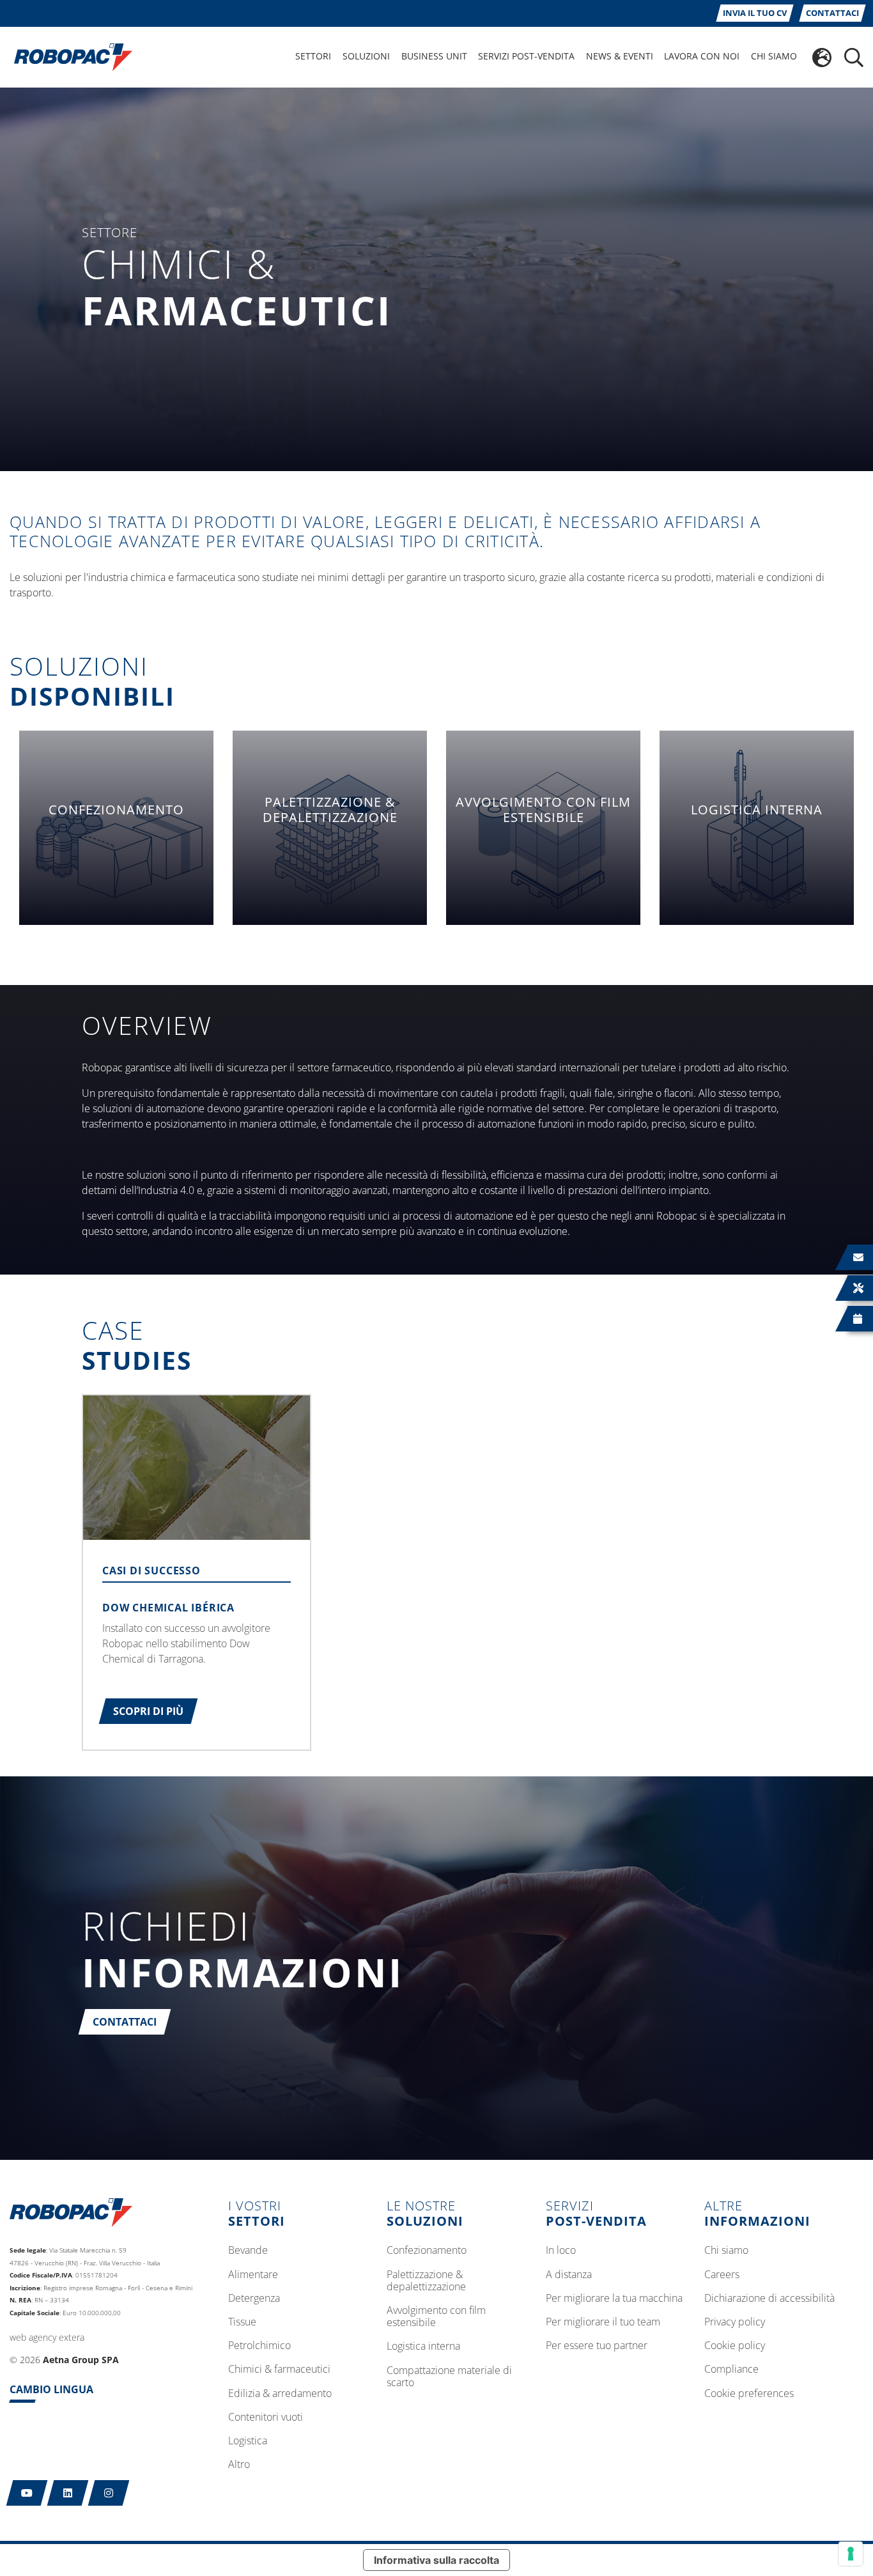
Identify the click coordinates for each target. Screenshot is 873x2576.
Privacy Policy (735, 2322)
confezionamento (427, 2251)
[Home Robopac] (69, 56)
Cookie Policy (735, 2346)
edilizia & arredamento (280, 2394)
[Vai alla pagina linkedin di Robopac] (68, 2493)
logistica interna (423, 2347)
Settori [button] (313, 56)
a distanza (569, 2275)
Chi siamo (726, 2251)
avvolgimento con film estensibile (436, 2317)
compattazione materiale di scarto (449, 2377)
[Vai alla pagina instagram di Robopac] (109, 2493)
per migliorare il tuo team (603, 2322)
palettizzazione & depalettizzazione (426, 2281)
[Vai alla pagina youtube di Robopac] (27, 2493)
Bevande (248, 2251)
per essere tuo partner (597, 2346)
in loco (561, 2251)
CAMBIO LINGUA (51, 2389)
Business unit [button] (434, 56)
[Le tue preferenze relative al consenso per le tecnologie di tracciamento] (851, 2554)
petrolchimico (259, 2346)
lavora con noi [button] (702, 56)
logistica (248, 2441)
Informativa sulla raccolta (436, 2560)
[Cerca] (854, 58)
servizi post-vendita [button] (526, 56)
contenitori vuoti (266, 2417)
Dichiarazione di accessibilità (769, 2299)
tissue (242, 2322)
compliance (731, 2370)
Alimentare (253, 2275)
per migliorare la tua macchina (614, 2299)
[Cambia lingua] (822, 58)
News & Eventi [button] (620, 56)
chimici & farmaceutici (279, 2370)
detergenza (254, 2299)
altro (239, 2465)
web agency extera (47, 2337)
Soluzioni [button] (366, 56)
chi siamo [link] (774, 56)
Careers (722, 2275)
